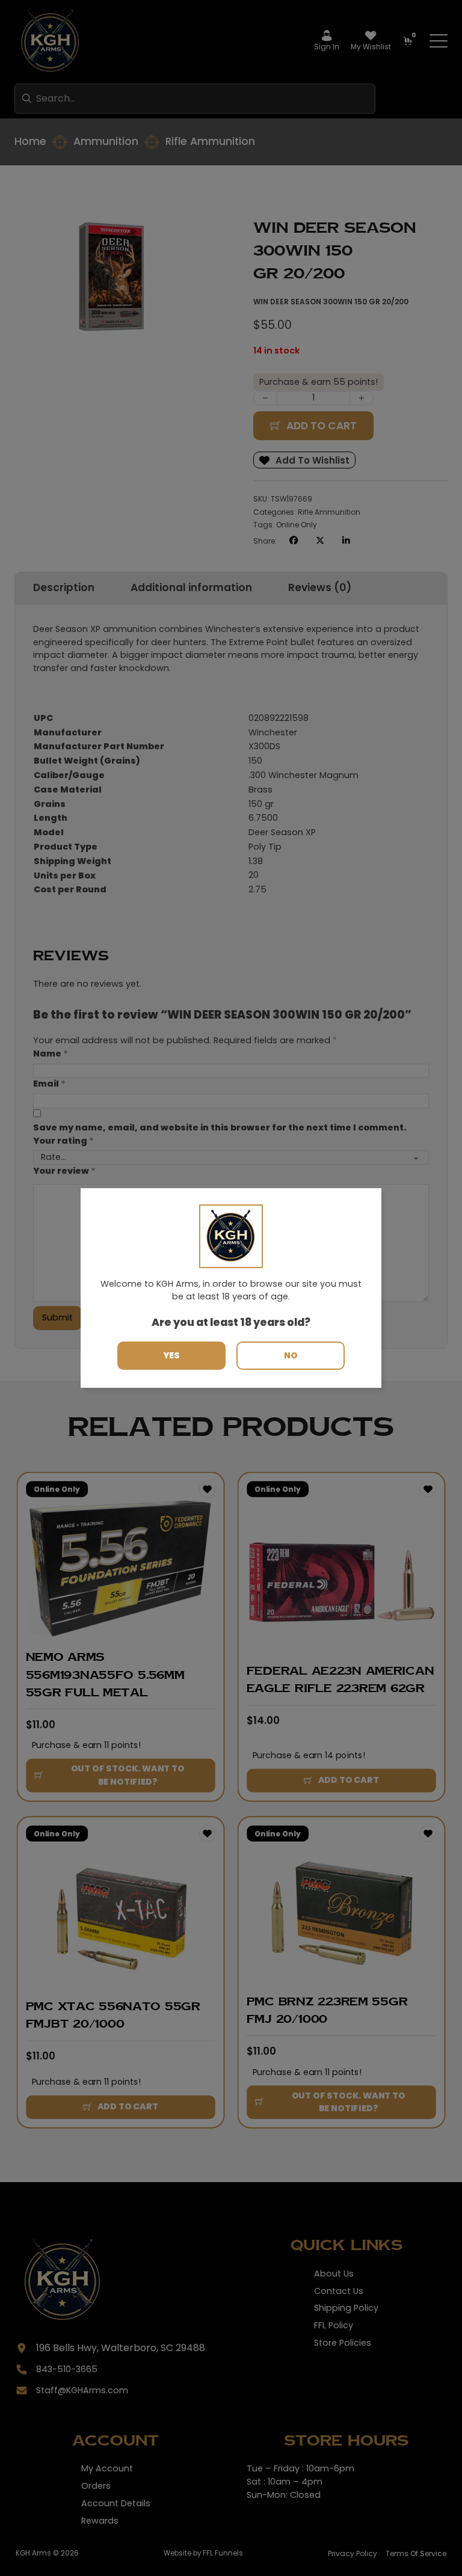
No (291, 1355)
